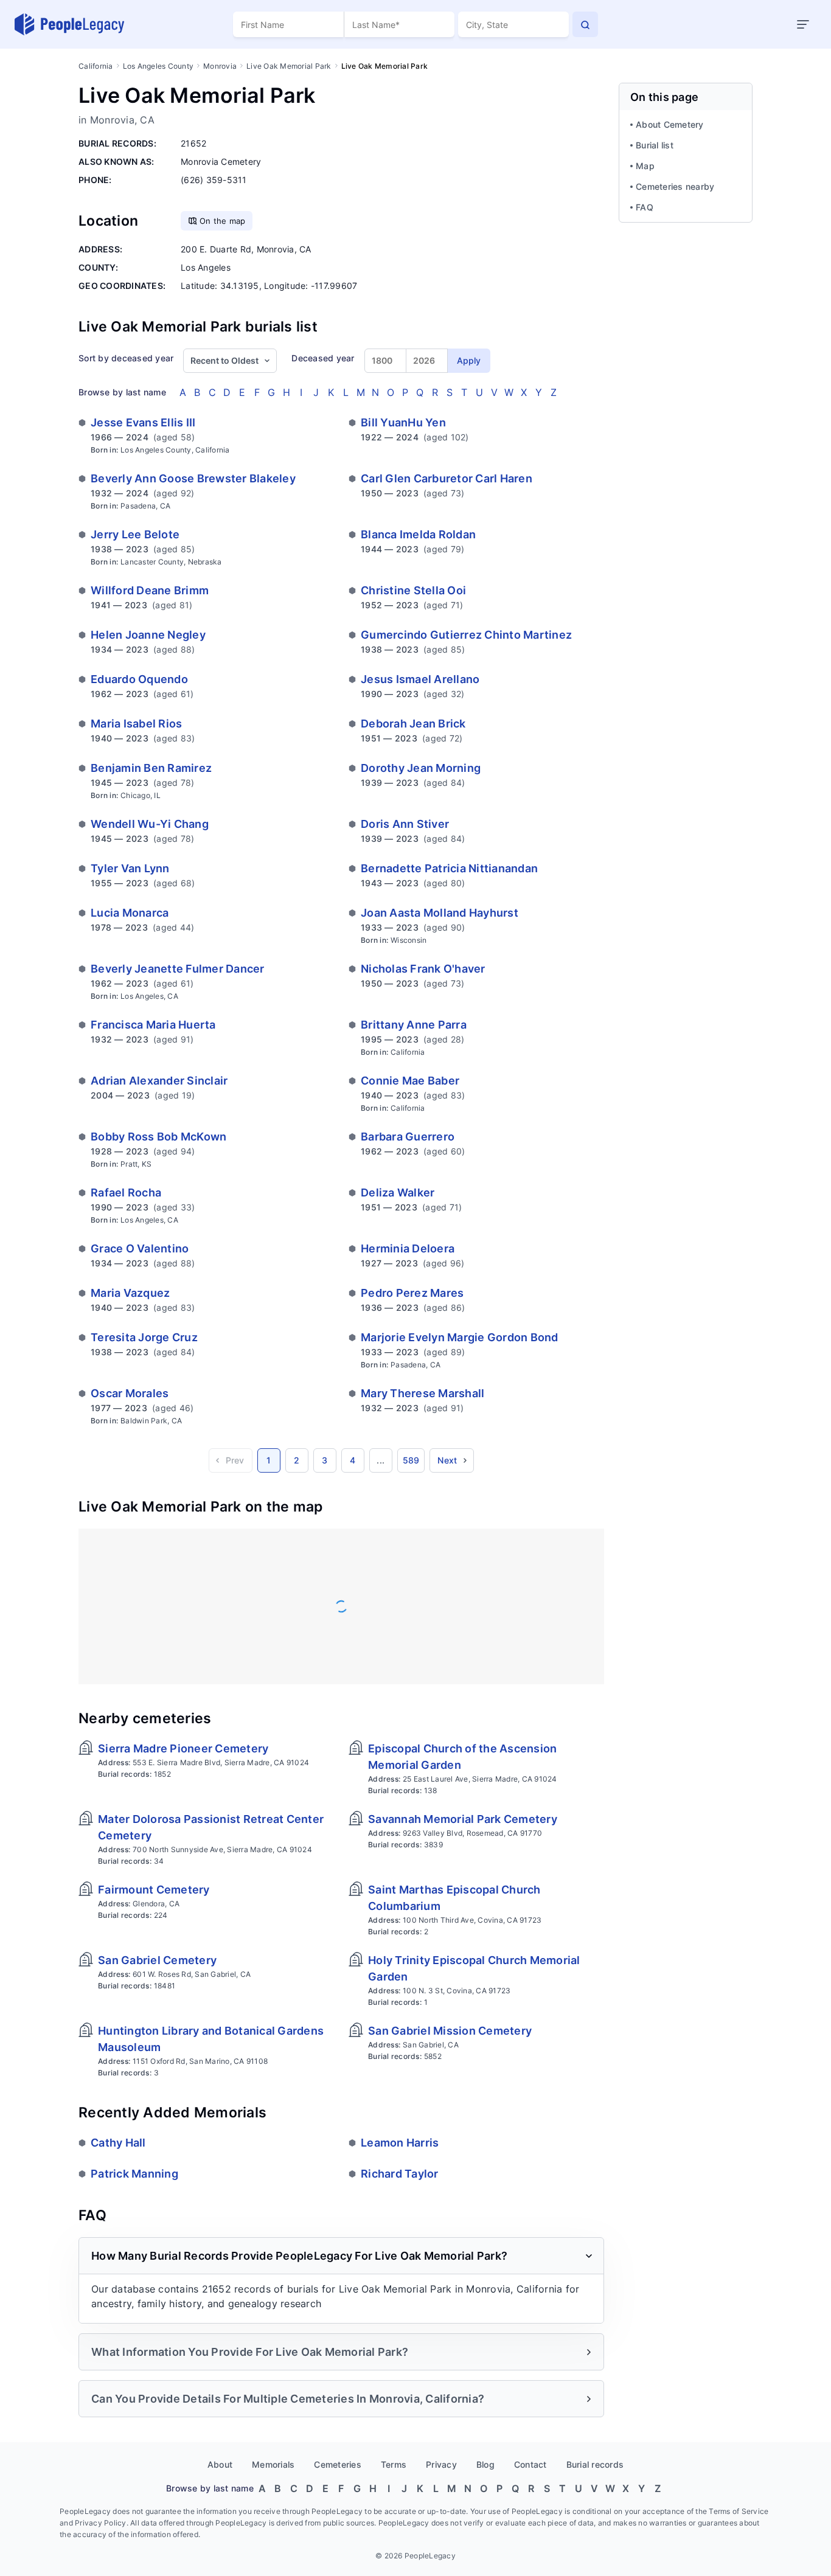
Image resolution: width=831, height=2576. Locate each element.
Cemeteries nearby (675, 186)
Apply (469, 360)
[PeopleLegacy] (70, 24)
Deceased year (323, 358)
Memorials (273, 2464)
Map (645, 166)
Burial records (595, 2464)
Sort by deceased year (126, 358)
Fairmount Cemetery (154, 1890)
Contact (530, 2464)
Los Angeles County (158, 66)
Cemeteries (338, 2464)
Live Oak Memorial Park (289, 66)
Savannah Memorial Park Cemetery (463, 1819)
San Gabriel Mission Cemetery (450, 2031)
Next (447, 1460)
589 (411, 1460)
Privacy (441, 2464)
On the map (223, 221)
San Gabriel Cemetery (157, 1960)
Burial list (655, 145)
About (220, 2464)
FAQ (645, 207)
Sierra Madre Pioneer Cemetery (183, 1748)
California (96, 66)
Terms (394, 2464)
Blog (485, 2464)
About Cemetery (670, 124)
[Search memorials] (585, 24)
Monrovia (220, 66)
